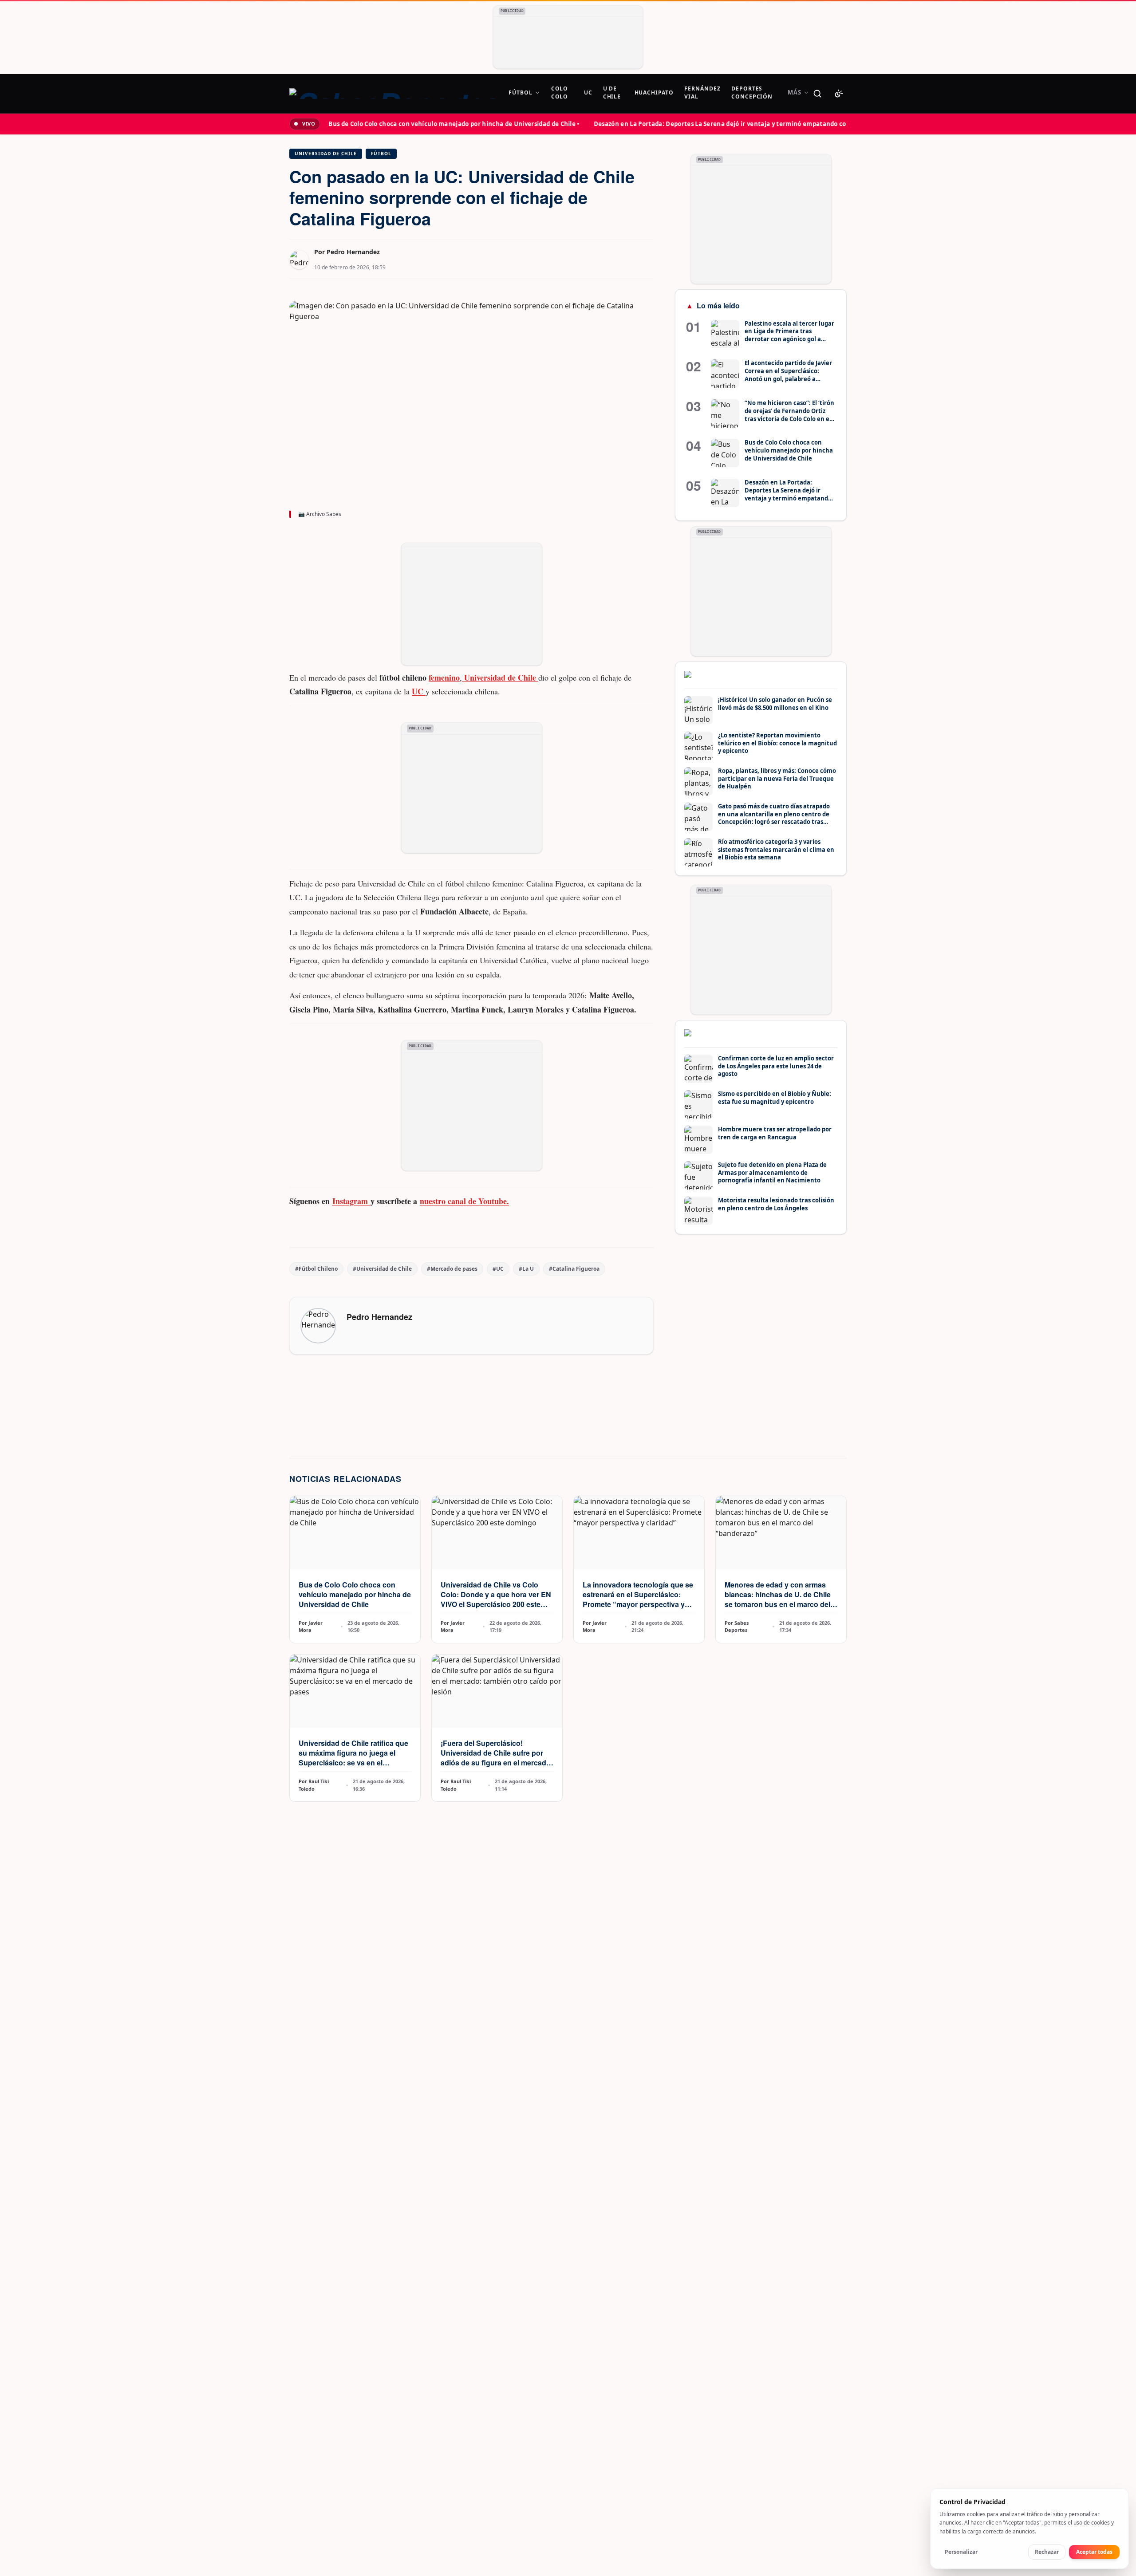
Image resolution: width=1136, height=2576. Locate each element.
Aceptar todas (1094, 2552)
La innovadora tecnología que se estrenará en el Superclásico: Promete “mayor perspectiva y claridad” (638, 1599)
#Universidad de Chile (382, 1269)
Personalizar (961, 2552)
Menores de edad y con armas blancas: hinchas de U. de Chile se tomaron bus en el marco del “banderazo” (778, 1599)
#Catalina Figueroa (574, 1269)
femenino (444, 677)
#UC (498, 1269)
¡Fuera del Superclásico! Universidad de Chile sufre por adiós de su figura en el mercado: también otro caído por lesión (497, 1758)
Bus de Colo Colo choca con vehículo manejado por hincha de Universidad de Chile (355, 1594)
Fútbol (381, 154)
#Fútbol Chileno (316, 1269)
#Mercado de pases (452, 1269)
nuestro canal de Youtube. (464, 1201)
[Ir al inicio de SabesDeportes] (394, 94)
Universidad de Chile (326, 154)
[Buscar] (817, 94)
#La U (526, 1269)
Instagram (351, 1201)
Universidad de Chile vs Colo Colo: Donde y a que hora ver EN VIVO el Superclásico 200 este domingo (496, 1599)
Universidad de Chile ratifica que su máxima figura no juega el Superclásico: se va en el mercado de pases (353, 1758)
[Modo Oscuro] (839, 94)
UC (419, 691)
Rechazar (1047, 2552)
